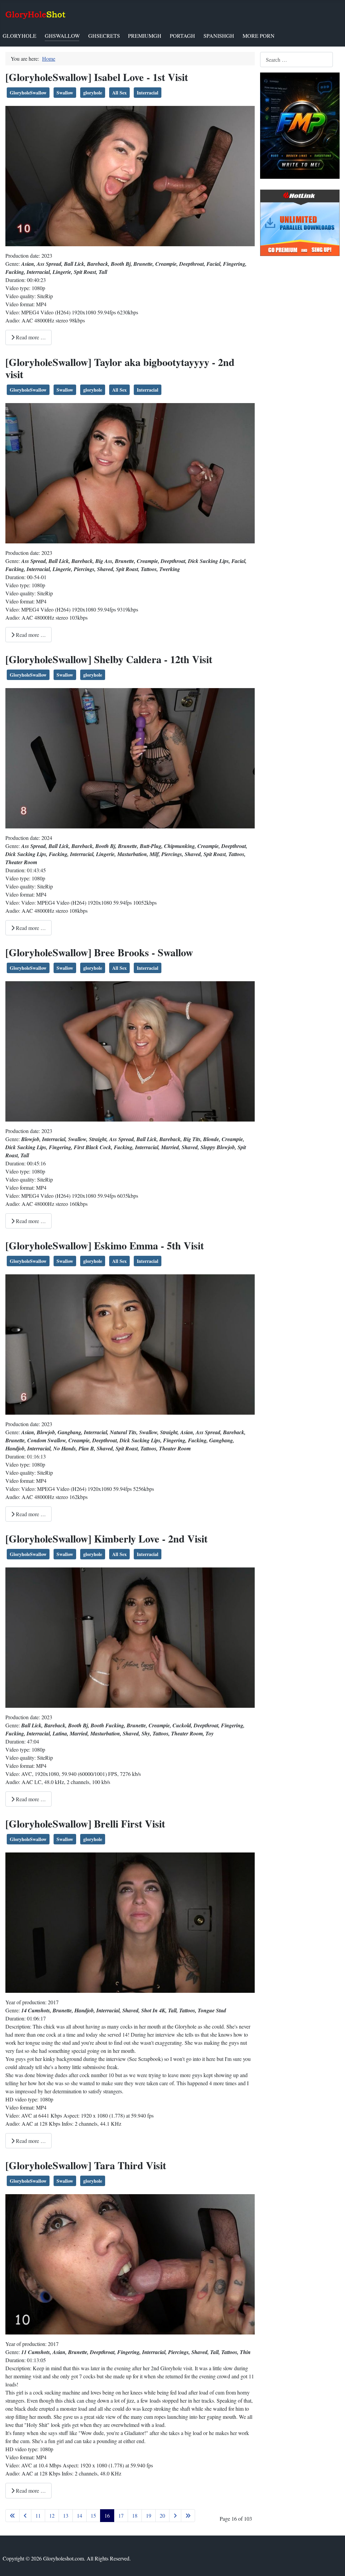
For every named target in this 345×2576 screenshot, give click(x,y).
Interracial (148, 93)
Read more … (30, 337)
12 (52, 2515)
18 (135, 2515)
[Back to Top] (333, 2564)
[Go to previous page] (25, 2516)
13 (66, 2515)
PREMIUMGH (145, 36)
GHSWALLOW (62, 36)
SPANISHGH (219, 36)
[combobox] (296, 60)
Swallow (65, 93)
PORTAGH (182, 36)
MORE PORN (259, 36)
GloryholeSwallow (28, 93)
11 (38, 2515)
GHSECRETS (104, 36)
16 (107, 2515)
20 (162, 2515)
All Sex (119, 93)
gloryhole (93, 93)
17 (121, 2515)
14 (80, 2515)
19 (149, 2515)
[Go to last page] (188, 2516)
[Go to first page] (12, 2516)
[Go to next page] (175, 2516)
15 (93, 2515)
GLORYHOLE (20, 36)
